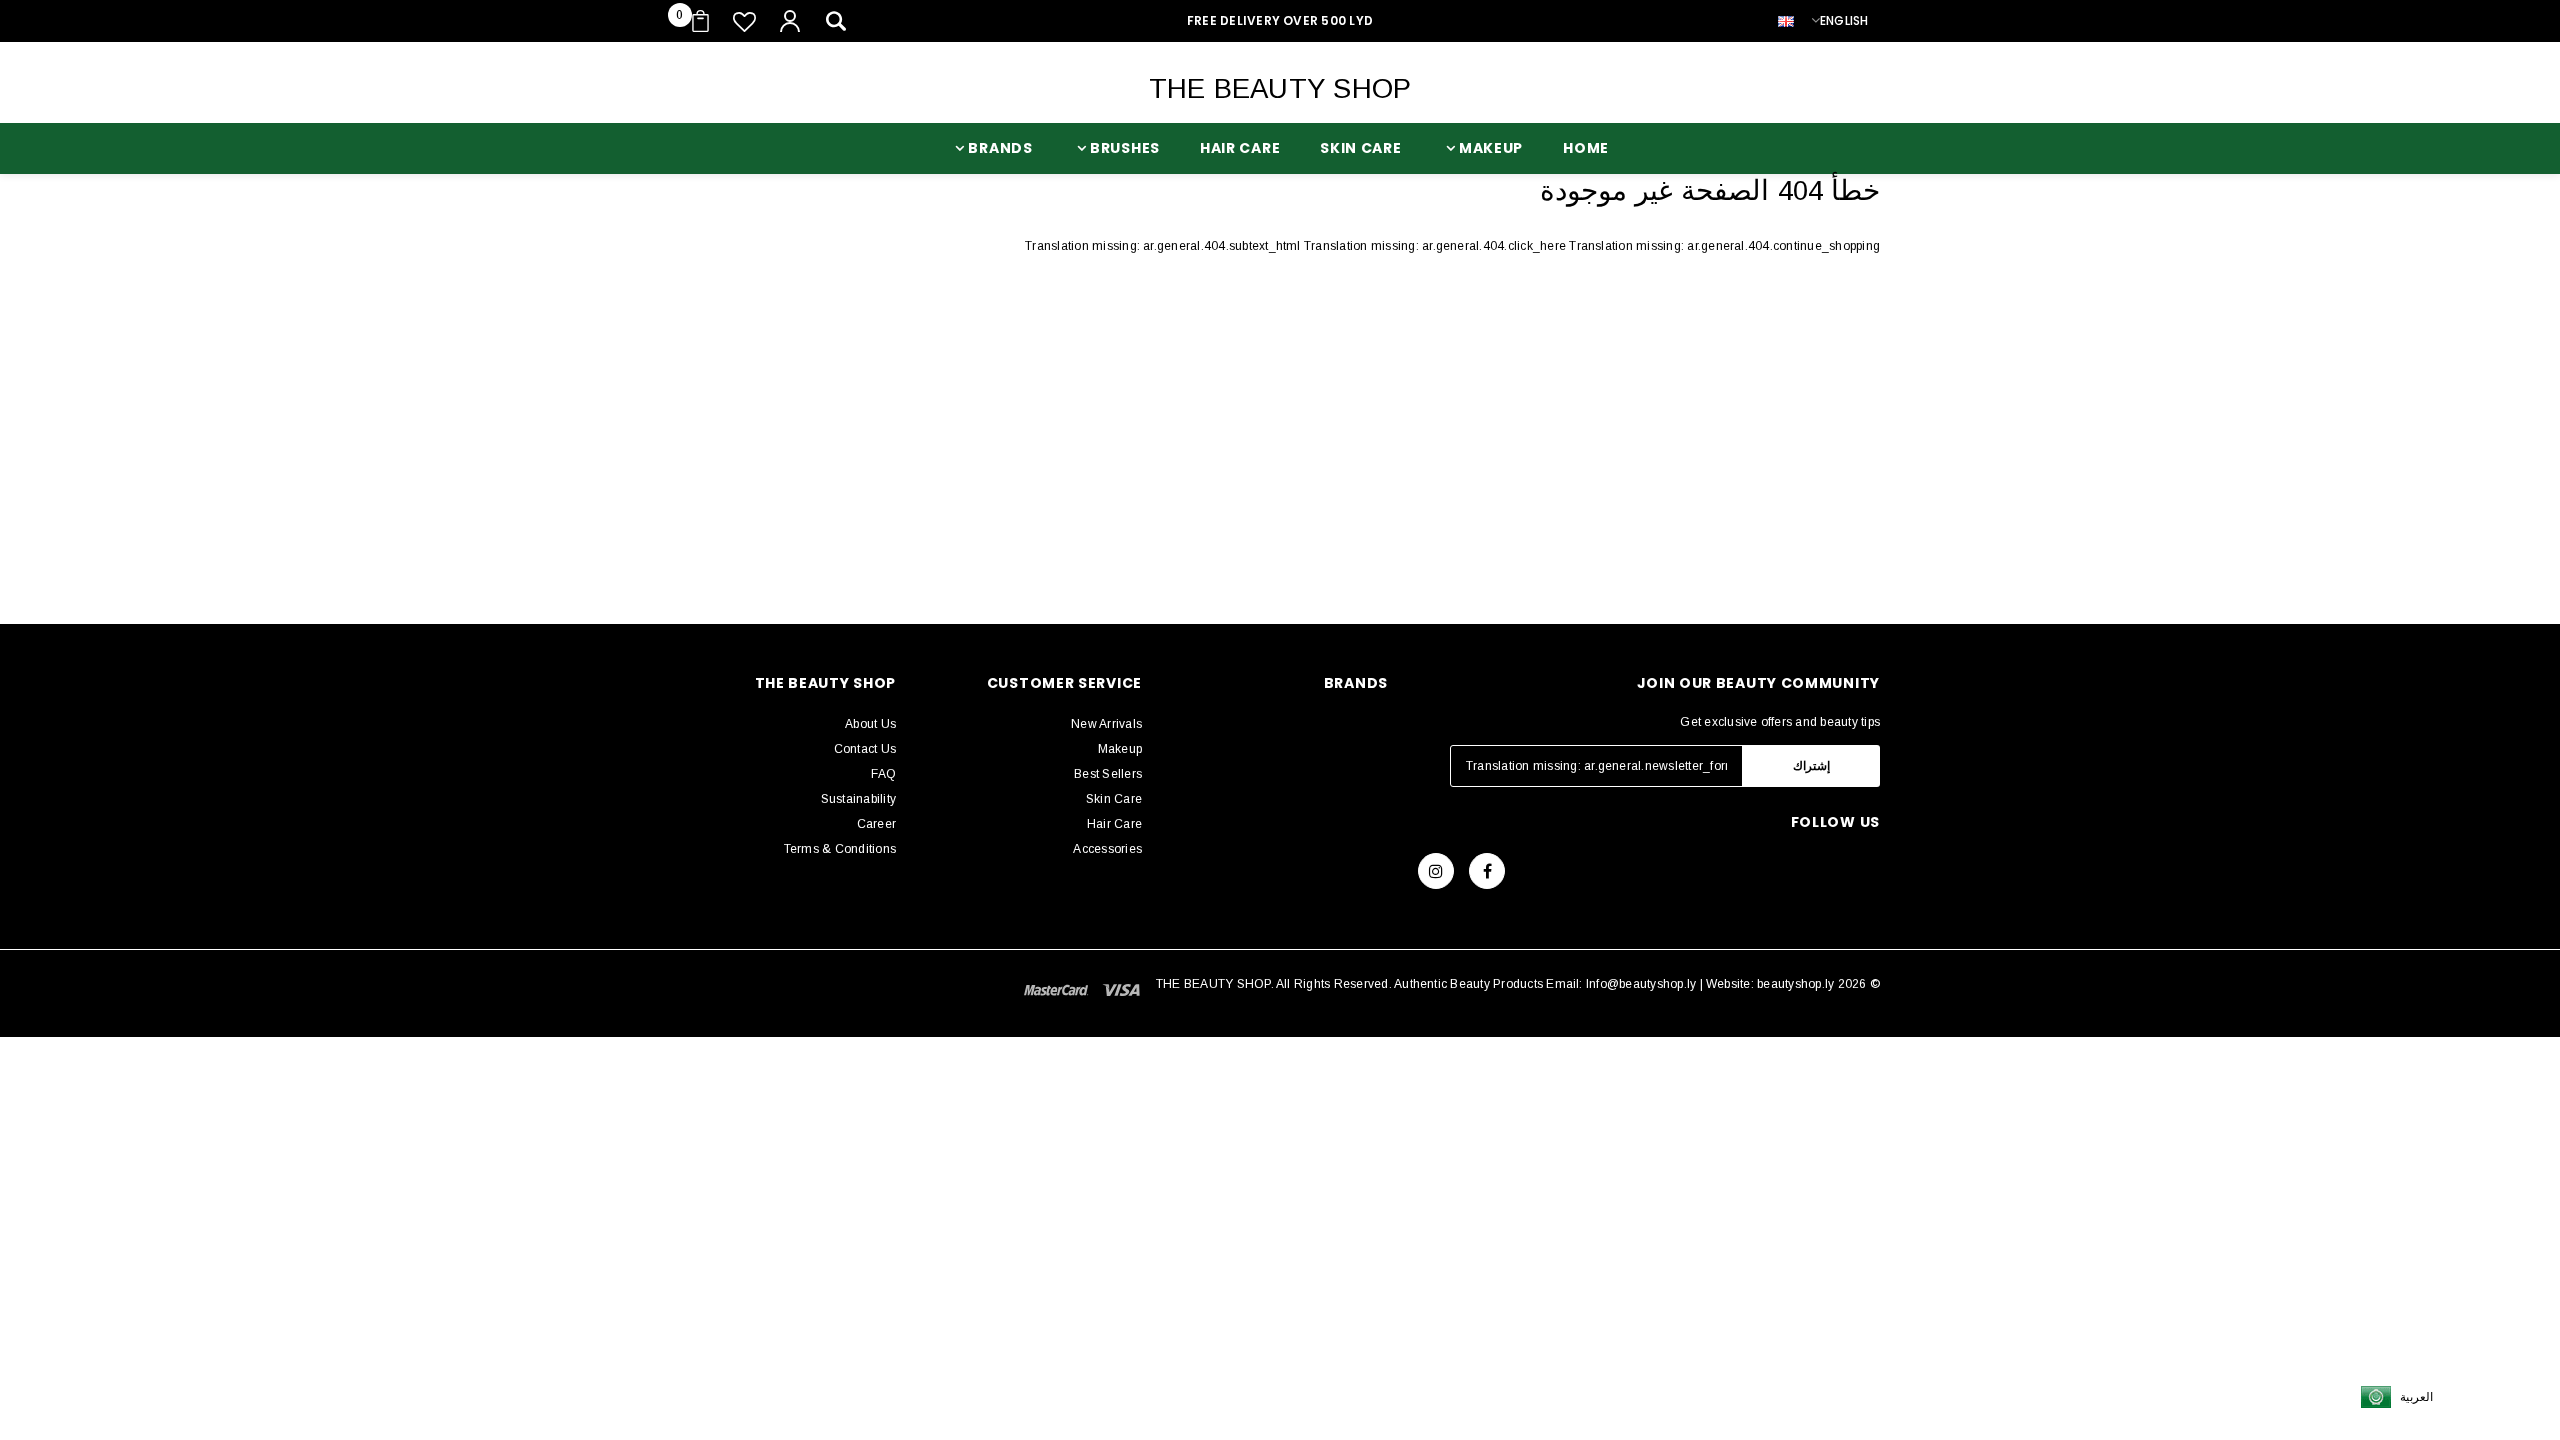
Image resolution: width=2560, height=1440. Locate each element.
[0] (700, 21)
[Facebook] (1487, 871)
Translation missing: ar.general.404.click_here (1436, 246)
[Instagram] (1436, 871)
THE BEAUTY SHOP (1280, 88)
